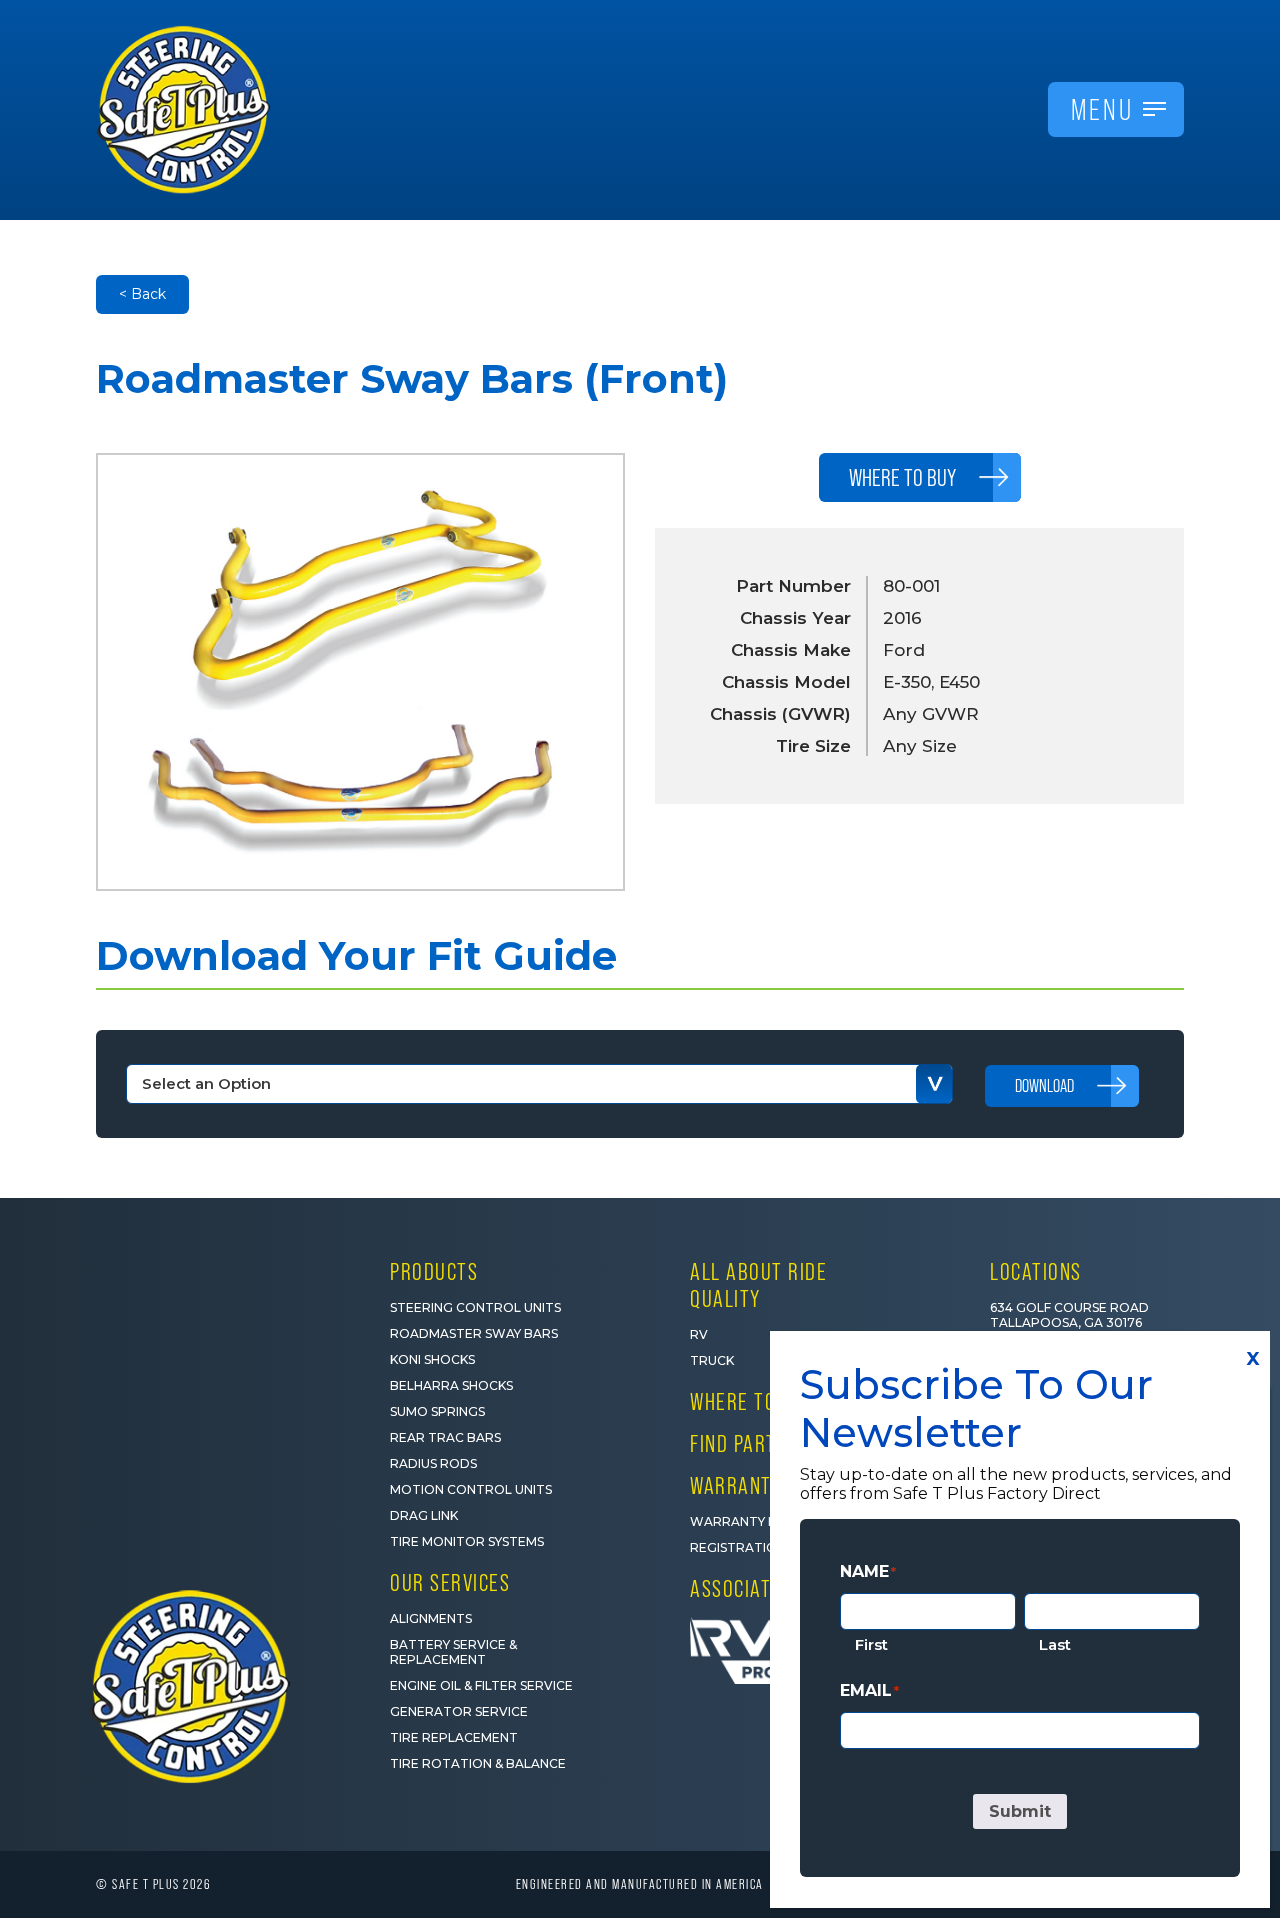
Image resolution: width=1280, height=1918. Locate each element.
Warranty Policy (752, 1521)
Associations (750, 1588)
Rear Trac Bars (445, 1437)
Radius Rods (433, 1463)
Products (434, 1271)
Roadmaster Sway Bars (474, 1333)
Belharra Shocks (451, 1385)
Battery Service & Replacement (453, 1652)
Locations (1036, 1271)
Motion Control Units (471, 1489)
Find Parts (738, 1443)
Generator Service (459, 1711)
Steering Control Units (475, 1307)
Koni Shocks (432, 1359)
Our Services (450, 1582)
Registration (738, 1547)
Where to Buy (752, 1401)
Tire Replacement (454, 1737)
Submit (1020, 1811)
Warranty (736, 1485)
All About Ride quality (758, 1285)
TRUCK (712, 1360)
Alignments (431, 1618)
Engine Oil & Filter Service (481, 1685)
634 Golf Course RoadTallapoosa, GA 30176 (1069, 1315)
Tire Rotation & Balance (478, 1763)
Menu (1102, 109)
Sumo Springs (437, 1411)
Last (1055, 1644)
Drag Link (424, 1515)
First (871, 1644)
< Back (142, 294)
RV (699, 1334)
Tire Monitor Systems (467, 1541)
